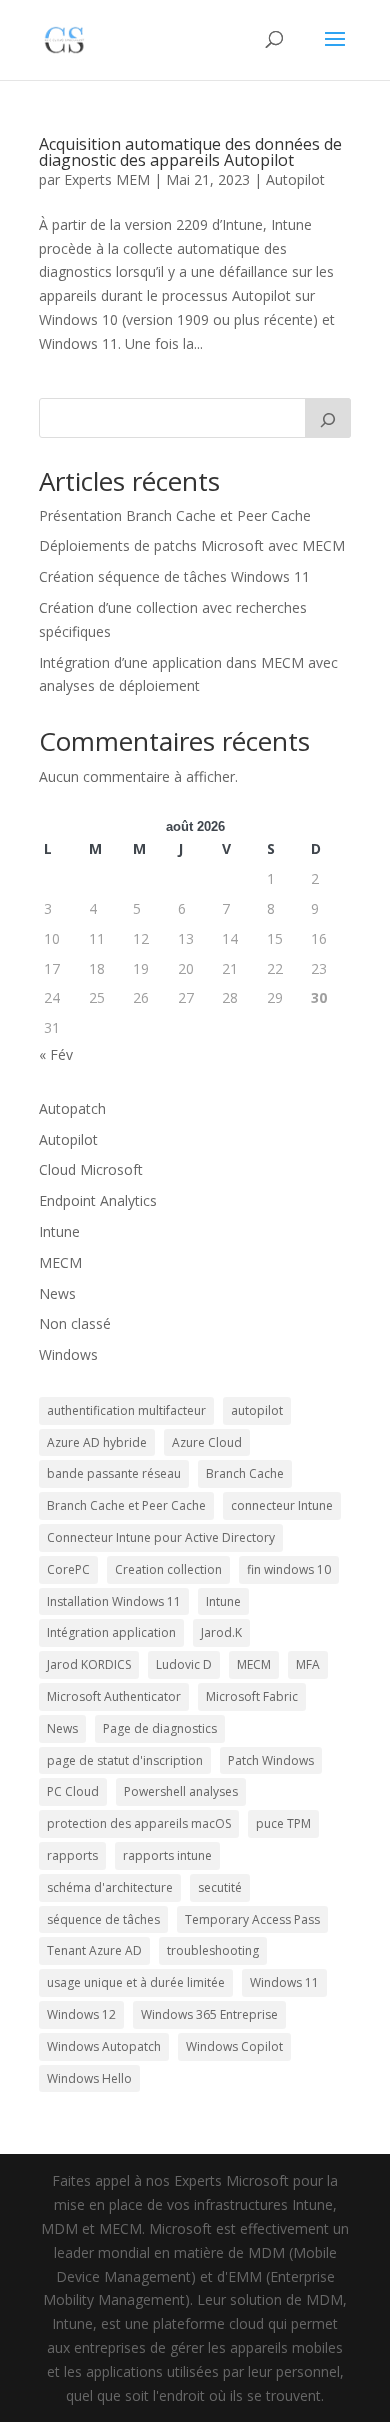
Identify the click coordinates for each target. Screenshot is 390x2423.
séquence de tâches (103, 1919)
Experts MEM (107, 179)
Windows (68, 1354)
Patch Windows (271, 1760)
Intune (59, 1231)
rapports (72, 1855)
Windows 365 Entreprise (209, 2014)
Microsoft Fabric (252, 1696)
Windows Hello (89, 2078)
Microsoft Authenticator (114, 1696)
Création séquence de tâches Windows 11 (174, 576)
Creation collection (168, 1569)
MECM (60, 1262)
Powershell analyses (181, 1791)
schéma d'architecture (110, 1887)
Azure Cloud (207, 1442)
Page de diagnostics (160, 1728)
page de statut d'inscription (125, 1760)
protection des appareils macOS (139, 1823)
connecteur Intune (282, 1505)
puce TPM (283, 1823)
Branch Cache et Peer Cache (126, 1505)
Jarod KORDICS (89, 1664)
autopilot (257, 1410)
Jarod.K (221, 1632)
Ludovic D (184, 1664)
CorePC (68, 1569)
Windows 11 (284, 1982)
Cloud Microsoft (91, 1169)
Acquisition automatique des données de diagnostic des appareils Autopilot (190, 152)
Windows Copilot (234, 2046)
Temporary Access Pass (252, 1919)
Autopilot (295, 179)
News (57, 1293)
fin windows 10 (289, 1569)
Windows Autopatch (104, 2046)
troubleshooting (213, 1950)
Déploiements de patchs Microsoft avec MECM (192, 545)
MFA (308, 1664)
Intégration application (111, 1632)
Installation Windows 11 (114, 1601)
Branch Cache (245, 1473)
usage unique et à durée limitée (136, 1982)
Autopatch (72, 1108)
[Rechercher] (328, 418)
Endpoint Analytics (98, 1200)
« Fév (56, 1054)
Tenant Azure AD (94, 1950)
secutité (220, 1887)
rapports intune (167, 1855)
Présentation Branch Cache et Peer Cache (175, 515)
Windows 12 (81, 2014)
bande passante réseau (114, 1473)
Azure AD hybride (97, 1442)
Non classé (75, 1323)
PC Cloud (73, 1791)
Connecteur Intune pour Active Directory (161, 1537)
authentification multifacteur (126, 1410)
